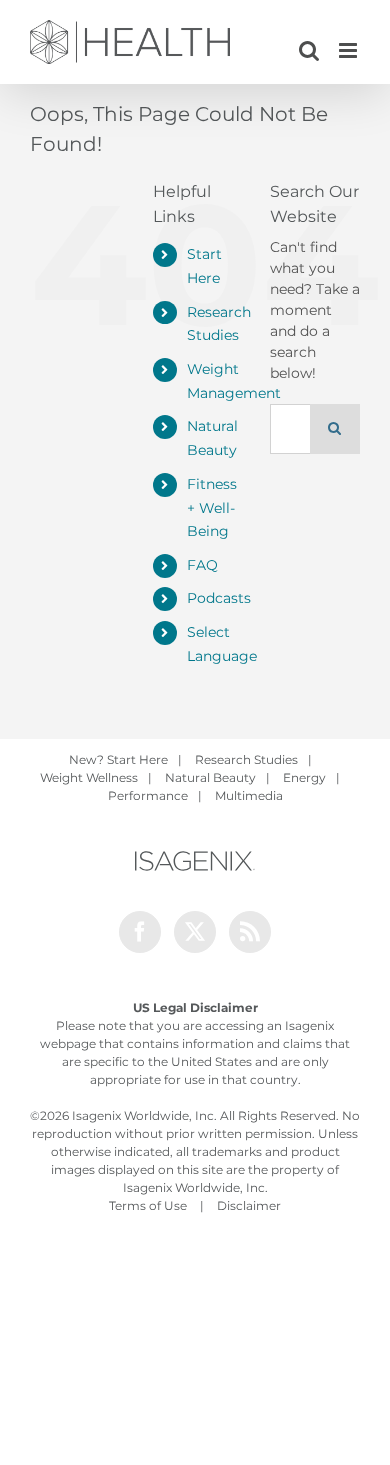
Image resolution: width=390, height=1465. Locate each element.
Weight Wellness (89, 777)
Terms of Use (148, 1205)
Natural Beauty (210, 777)
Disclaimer (249, 1205)
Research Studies (246, 759)
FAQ (202, 565)
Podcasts (219, 598)
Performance (148, 795)
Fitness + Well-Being (212, 508)
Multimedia (249, 795)
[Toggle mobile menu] (349, 50)
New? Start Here (118, 759)
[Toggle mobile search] (309, 50)
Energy (304, 777)
